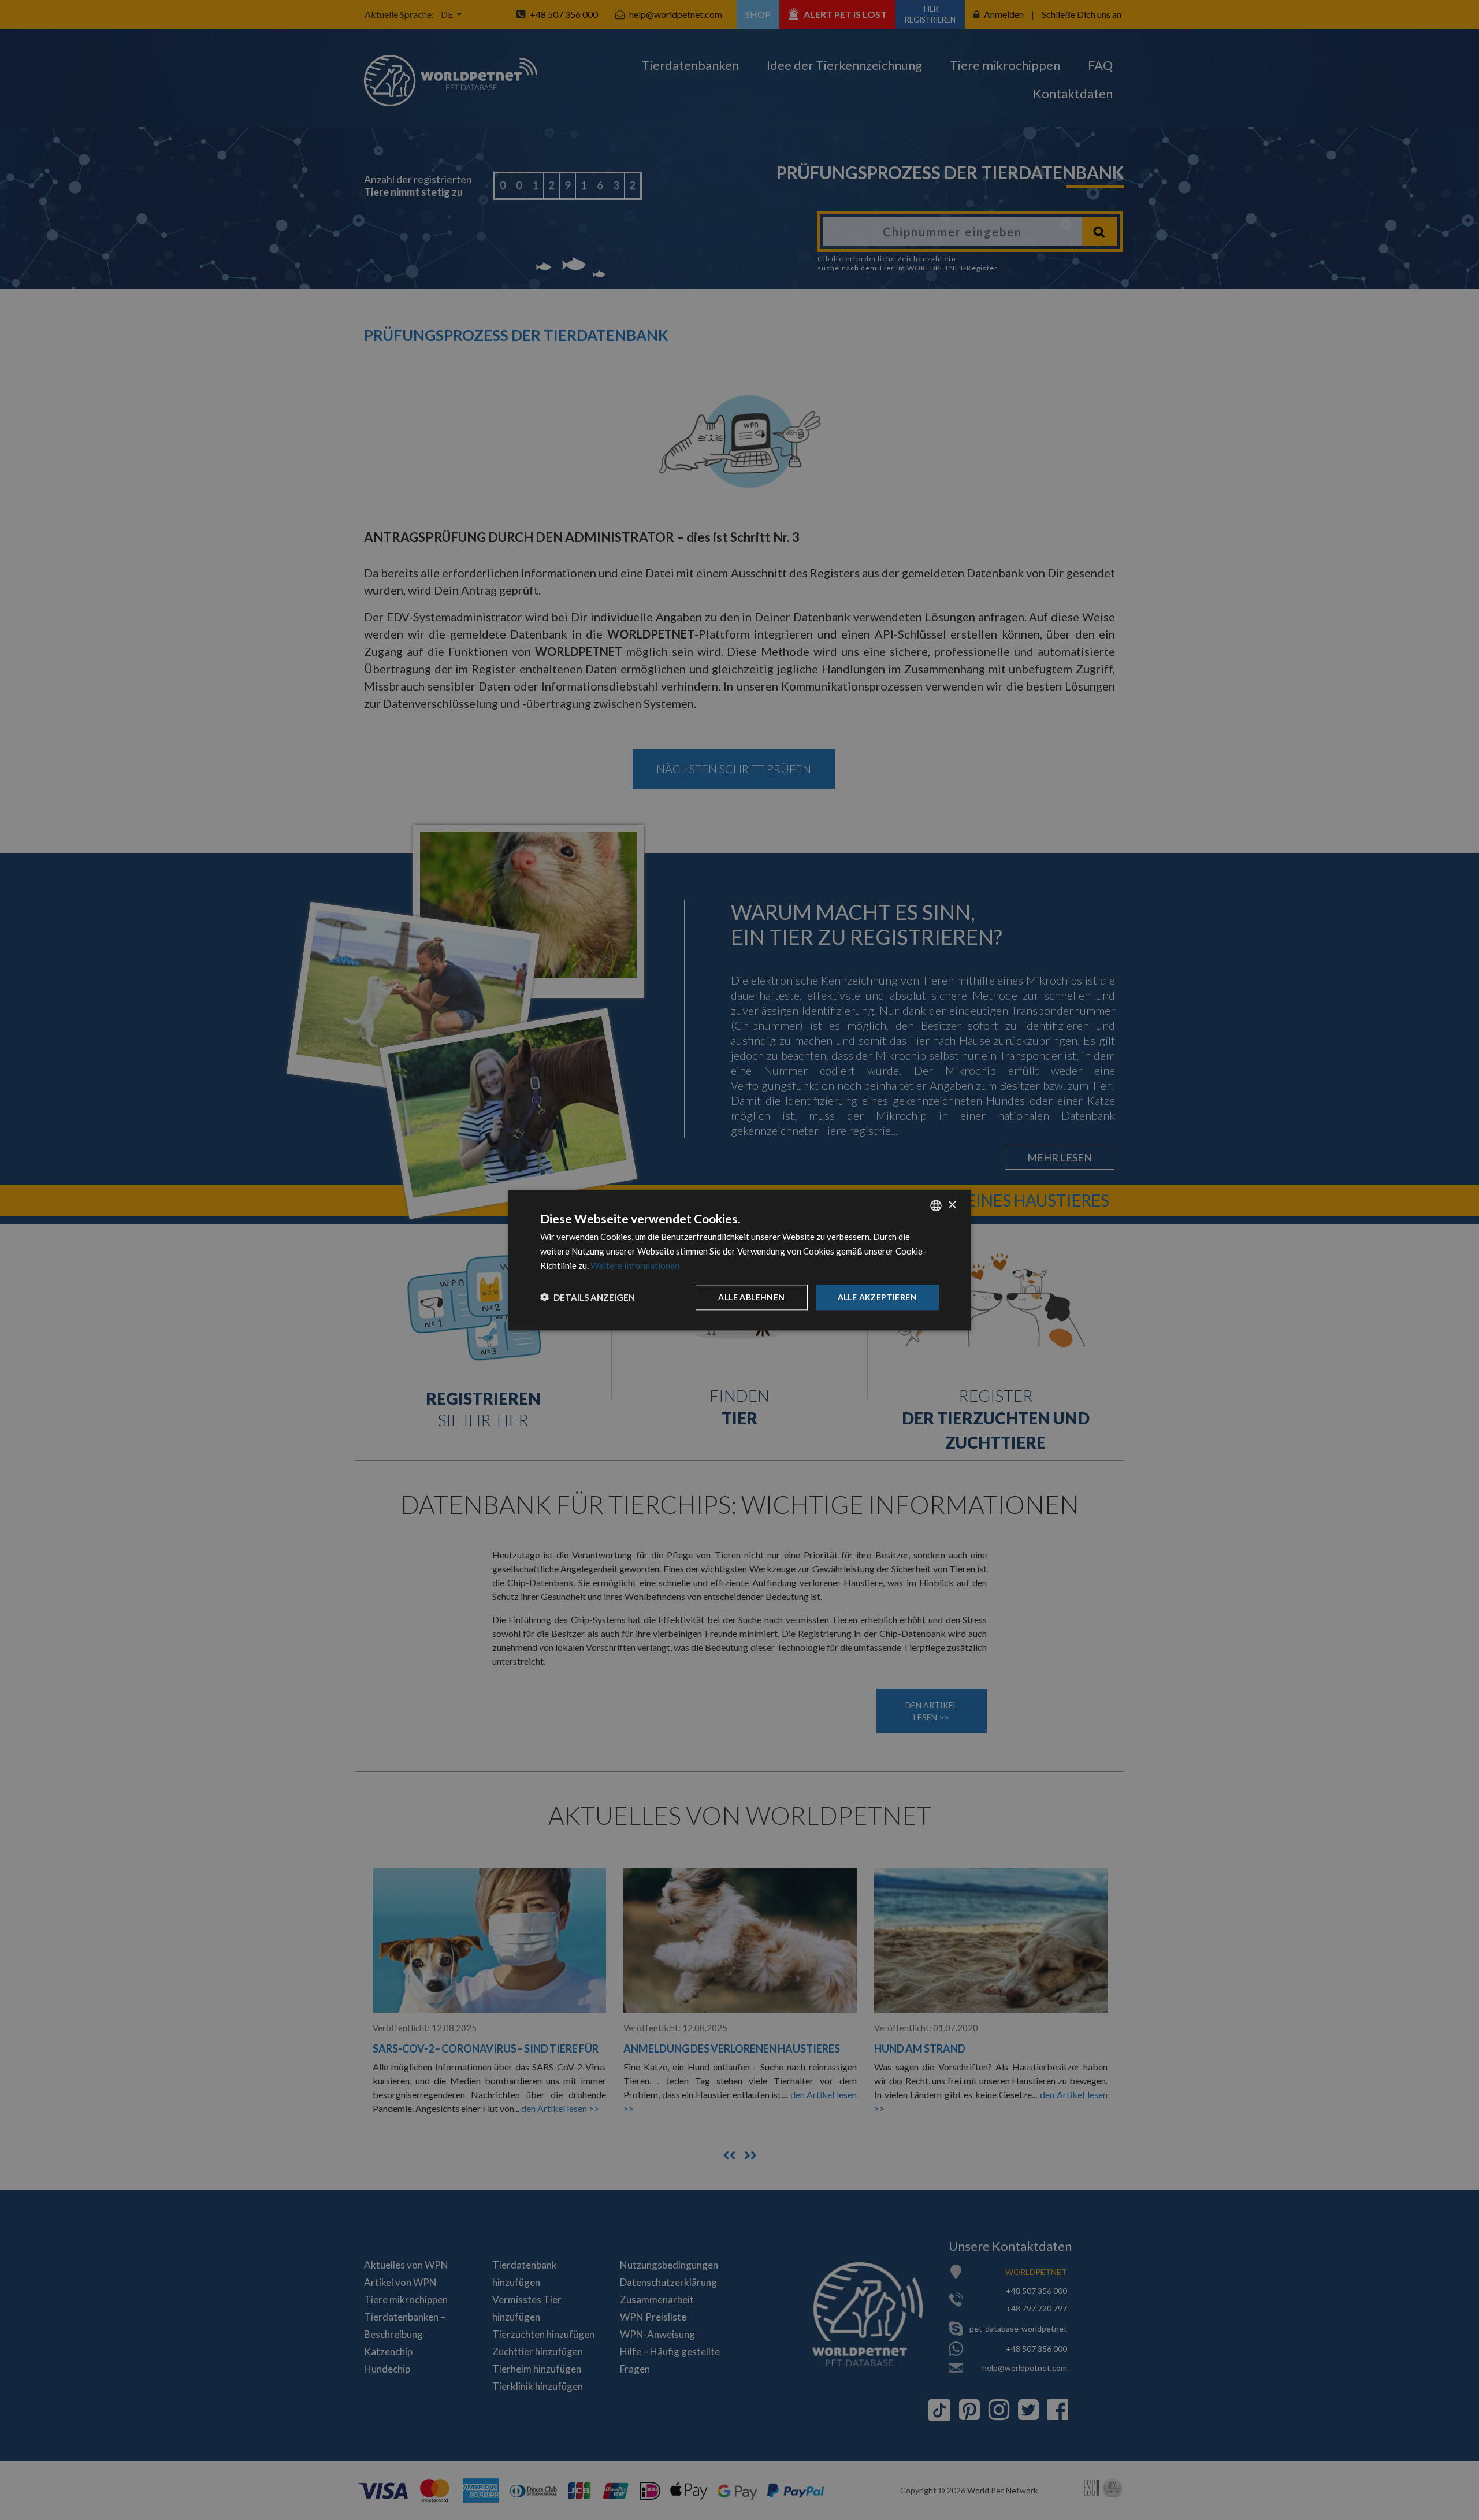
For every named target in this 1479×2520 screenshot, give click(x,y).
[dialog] (739, 1260)
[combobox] (936, 1205)
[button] (588, 1297)
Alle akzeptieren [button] (877, 1296)
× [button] (952, 1205)
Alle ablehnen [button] (751, 1296)
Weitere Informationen (635, 1265)
